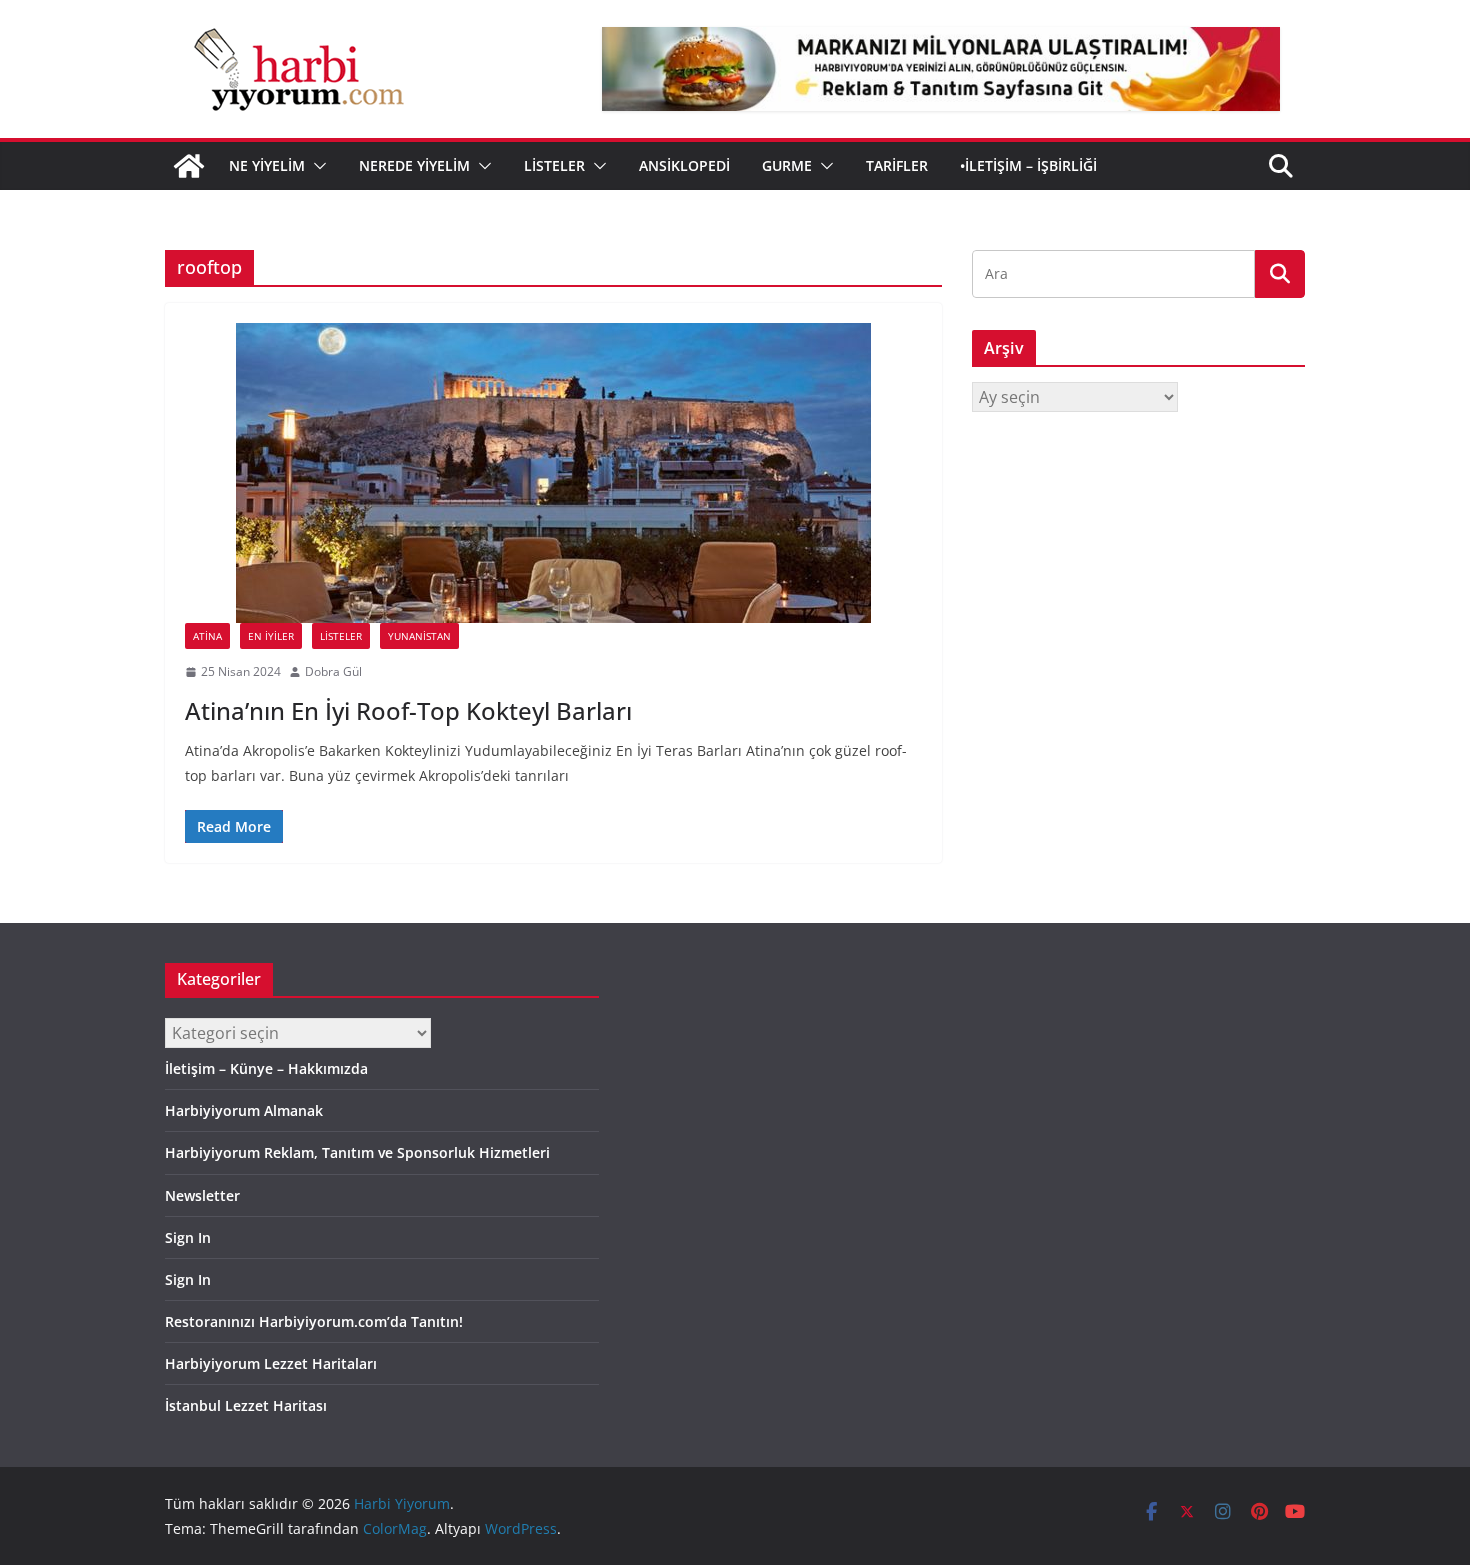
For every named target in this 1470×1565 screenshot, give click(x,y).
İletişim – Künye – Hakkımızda (266, 1068)
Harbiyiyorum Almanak (244, 1110)
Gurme (787, 165)
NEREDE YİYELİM (414, 165)
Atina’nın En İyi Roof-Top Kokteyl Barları (408, 710)
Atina (207, 636)
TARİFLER (897, 165)
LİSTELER (554, 165)
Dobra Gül (333, 671)
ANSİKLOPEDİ (684, 165)
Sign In (188, 1237)
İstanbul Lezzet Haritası (246, 1405)
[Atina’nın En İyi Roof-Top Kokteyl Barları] (553, 473)
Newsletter (202, 1195)
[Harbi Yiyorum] (189, 166)
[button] (316, 166)
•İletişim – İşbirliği (1028, 165)
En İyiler (271, 636)
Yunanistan (419, 636)
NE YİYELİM (267, 165)
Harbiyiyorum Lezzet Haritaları (271, 1363)
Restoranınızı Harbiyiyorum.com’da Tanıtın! (314, 1321)
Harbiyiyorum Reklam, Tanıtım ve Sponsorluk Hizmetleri (357, 1152)
